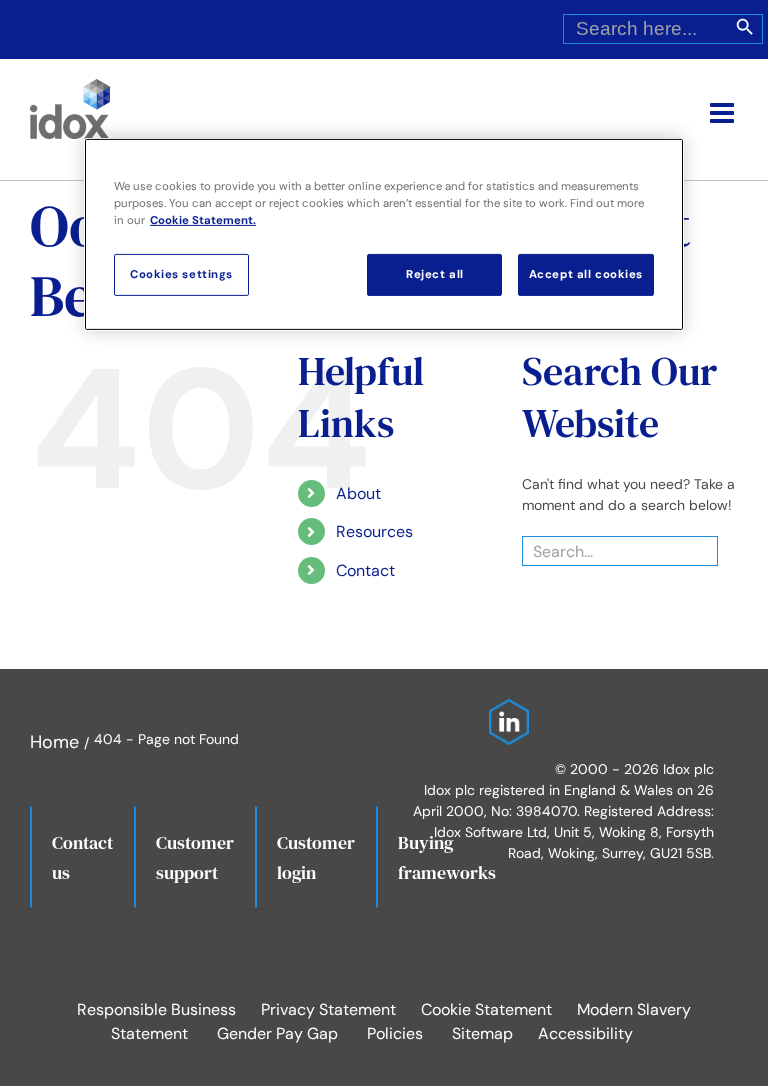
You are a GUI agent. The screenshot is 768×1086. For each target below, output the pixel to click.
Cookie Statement (486, 1009)
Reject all (435, 274)
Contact (365, 570)
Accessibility (585, 1033)
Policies (395, 1033)
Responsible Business (156, 1009)
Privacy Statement (328, 1009)
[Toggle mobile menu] (724, 113)
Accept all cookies (586, 274)
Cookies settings (181, 274)
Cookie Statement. (203, 220)
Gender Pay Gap (277, 1033)
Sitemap (482, 1033)
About (358, 493)
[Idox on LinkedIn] (504, 712)
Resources (374, 531)
